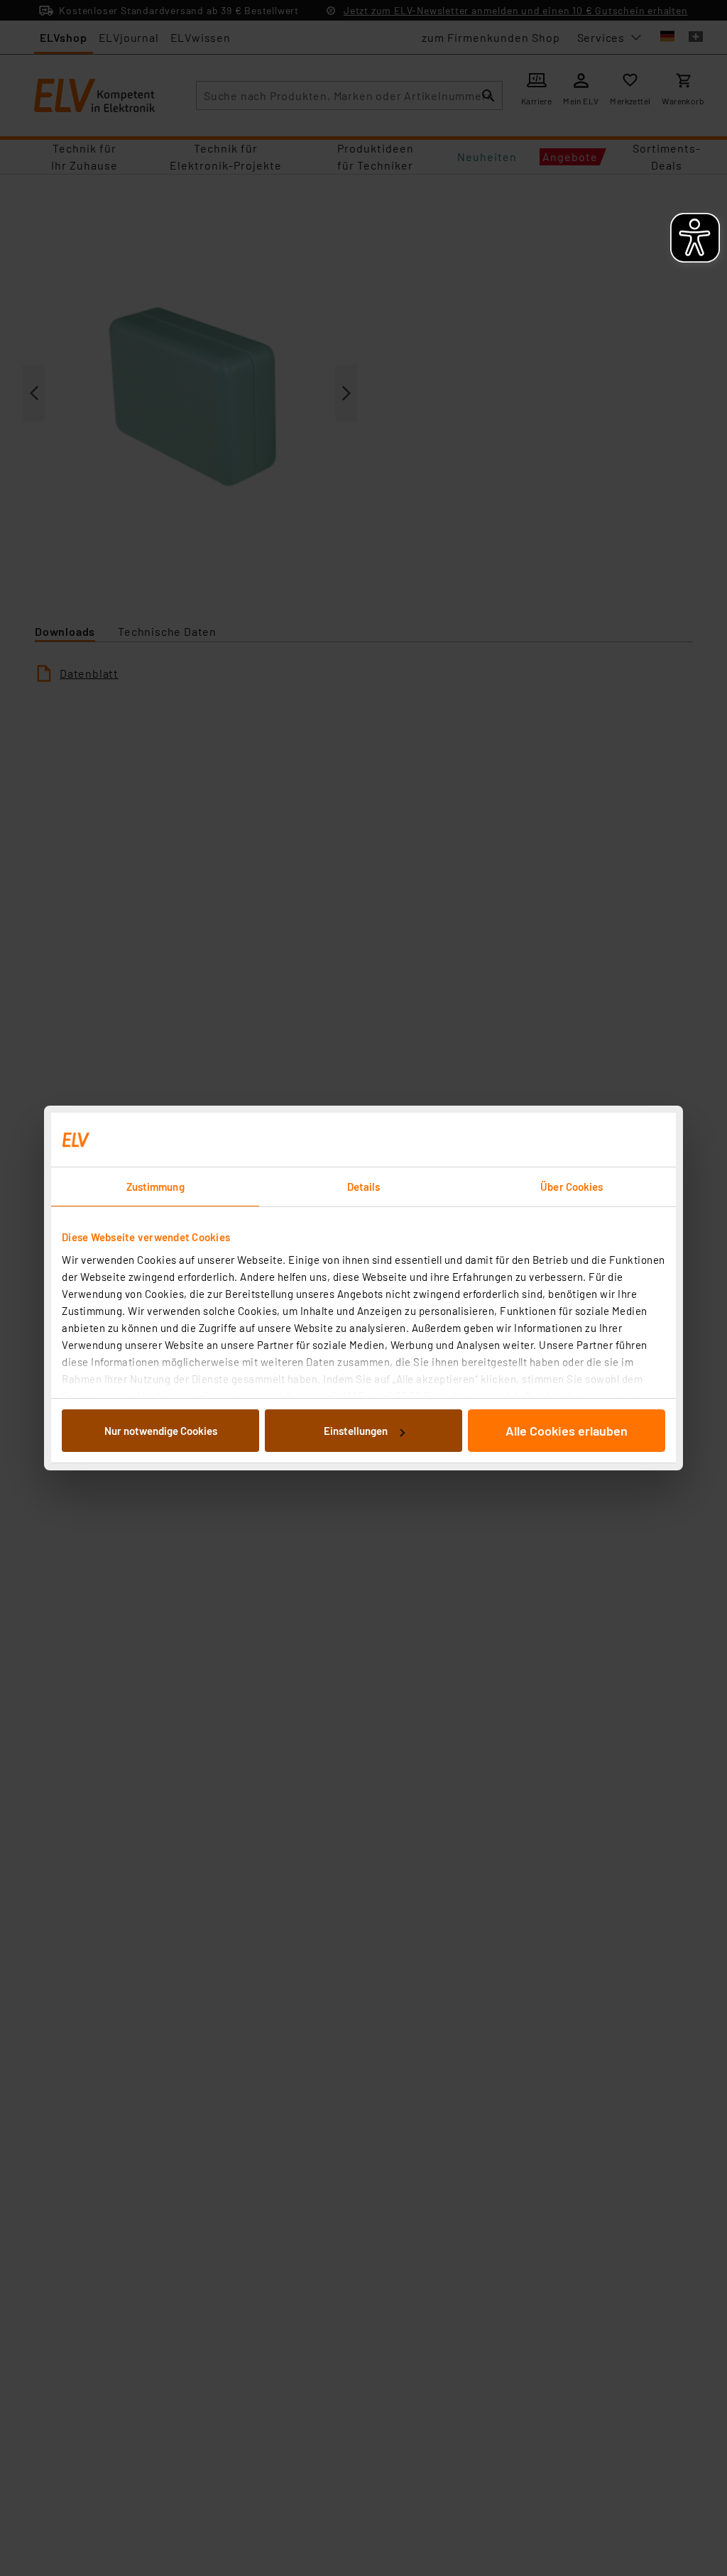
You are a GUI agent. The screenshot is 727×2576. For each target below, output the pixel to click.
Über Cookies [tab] (572, 1187)
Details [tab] (364, 1187)
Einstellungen (356, 1431)
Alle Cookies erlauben (567, 1431)
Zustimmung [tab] (155, 1187)
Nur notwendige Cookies (161, 1431)
